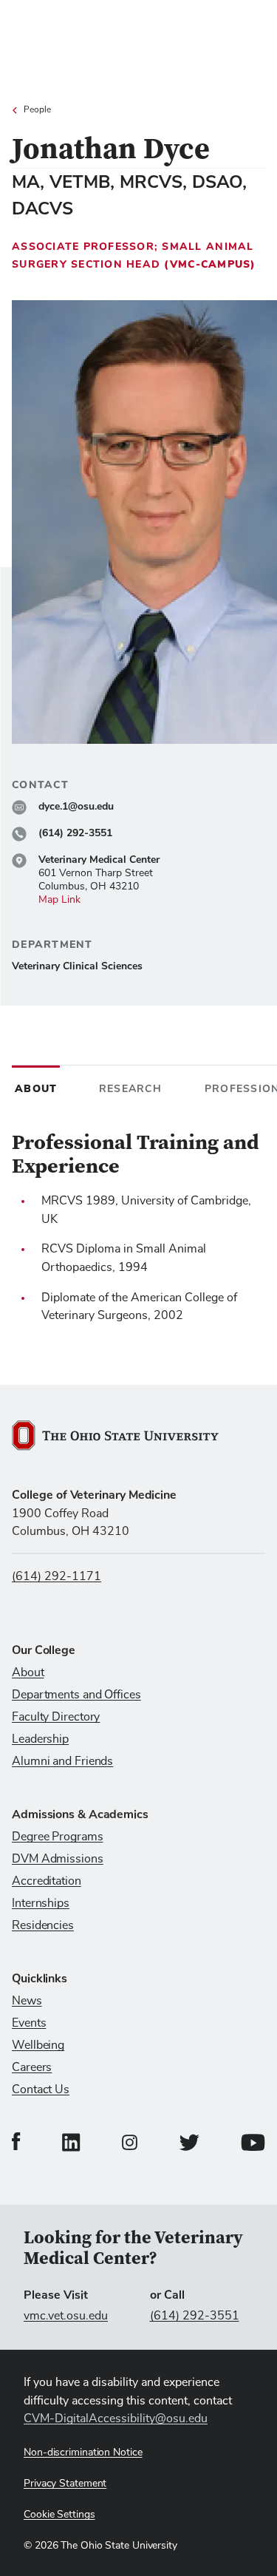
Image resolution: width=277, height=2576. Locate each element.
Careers (32, 2067)
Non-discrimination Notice (83, 2453)
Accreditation (47, 1881)
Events (29, 2023)
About (28, 1672)
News (27, 2001)
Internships (41, 1903)
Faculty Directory (56, 1717)
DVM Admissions (58, 1859)
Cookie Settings (59, 2515)
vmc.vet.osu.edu (66, 2316)
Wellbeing (38, 2045)
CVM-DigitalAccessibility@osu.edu (116, 2419)
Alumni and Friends (62, 1761)
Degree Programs (58, 1837)
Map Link (59, 900)
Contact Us (41, 2089)
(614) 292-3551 (195, 2316)
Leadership (40, 1739)
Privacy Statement (65, 2484)
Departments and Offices (76, 1695)
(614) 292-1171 (57, 1576)
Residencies (43, 1925)
